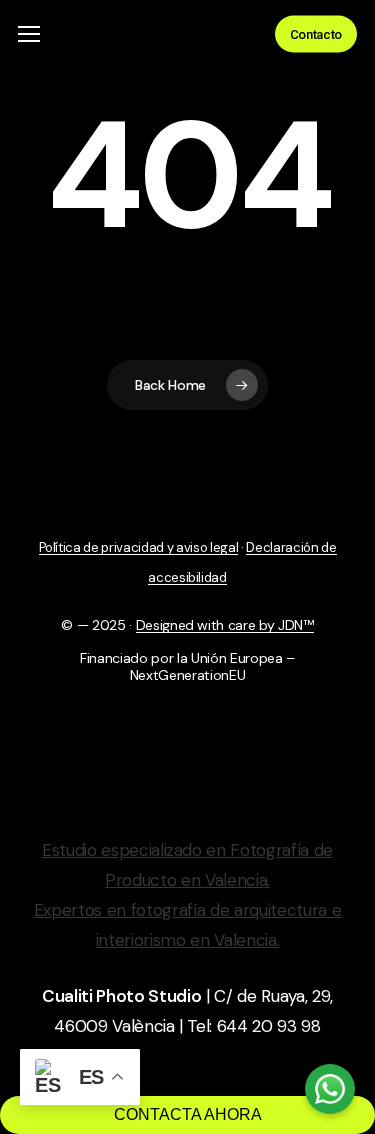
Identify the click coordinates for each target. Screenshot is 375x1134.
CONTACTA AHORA (188, 1114)
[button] (29, 34)
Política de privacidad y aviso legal (139, 547)
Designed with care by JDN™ (225, 625)
